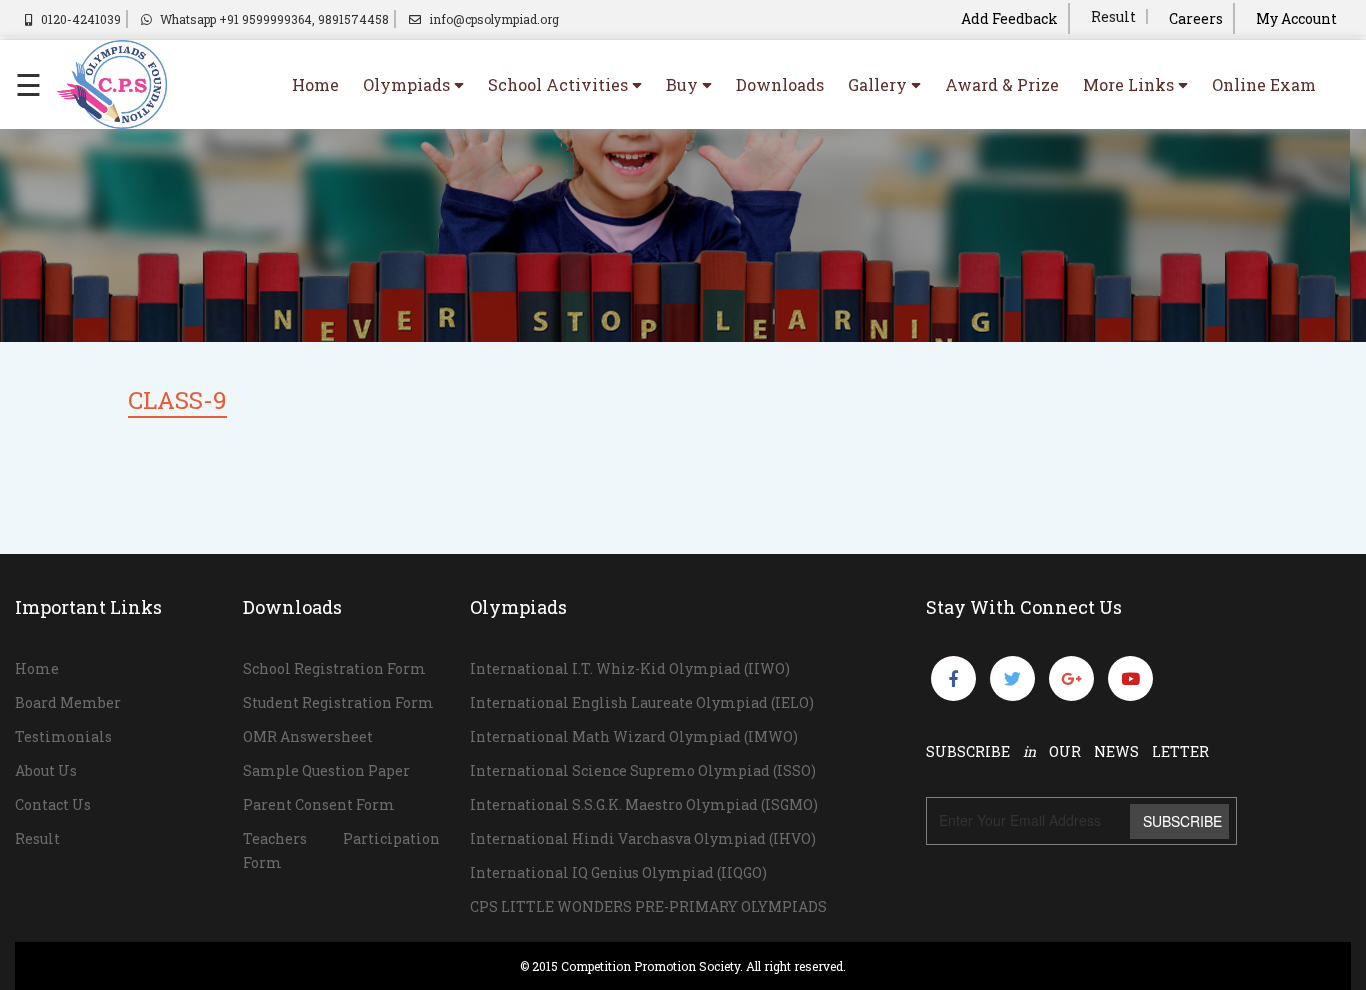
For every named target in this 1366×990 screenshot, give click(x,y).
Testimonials (63, 736)
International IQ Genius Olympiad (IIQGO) (618, 872)
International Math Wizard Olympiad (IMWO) (634, 736)
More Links (1130, 84)
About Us (46, 770)
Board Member (68, 702)
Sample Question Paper (326, 770)
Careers (1196, 18)
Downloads (780, 84)
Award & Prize (1002, 84)
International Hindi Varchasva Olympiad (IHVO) (643, 838)
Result (1113, 16)
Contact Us (53, 804)
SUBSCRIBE (1182, 821)
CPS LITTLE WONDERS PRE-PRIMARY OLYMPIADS (648, 906)
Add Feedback (1009, 18)
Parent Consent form (319, 804)
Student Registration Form (338, 702)
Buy (684, 84)
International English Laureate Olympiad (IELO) (642, 702)
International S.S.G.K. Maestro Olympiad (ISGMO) (644, 804)
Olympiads (408, 84)
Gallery (879, 84)
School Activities (560, 84)
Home (315, 84)
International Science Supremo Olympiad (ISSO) (643, 770)
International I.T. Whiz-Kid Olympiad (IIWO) (630, 668)
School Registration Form (334, 668)
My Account (1296, 18)
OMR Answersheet (308, 736)
